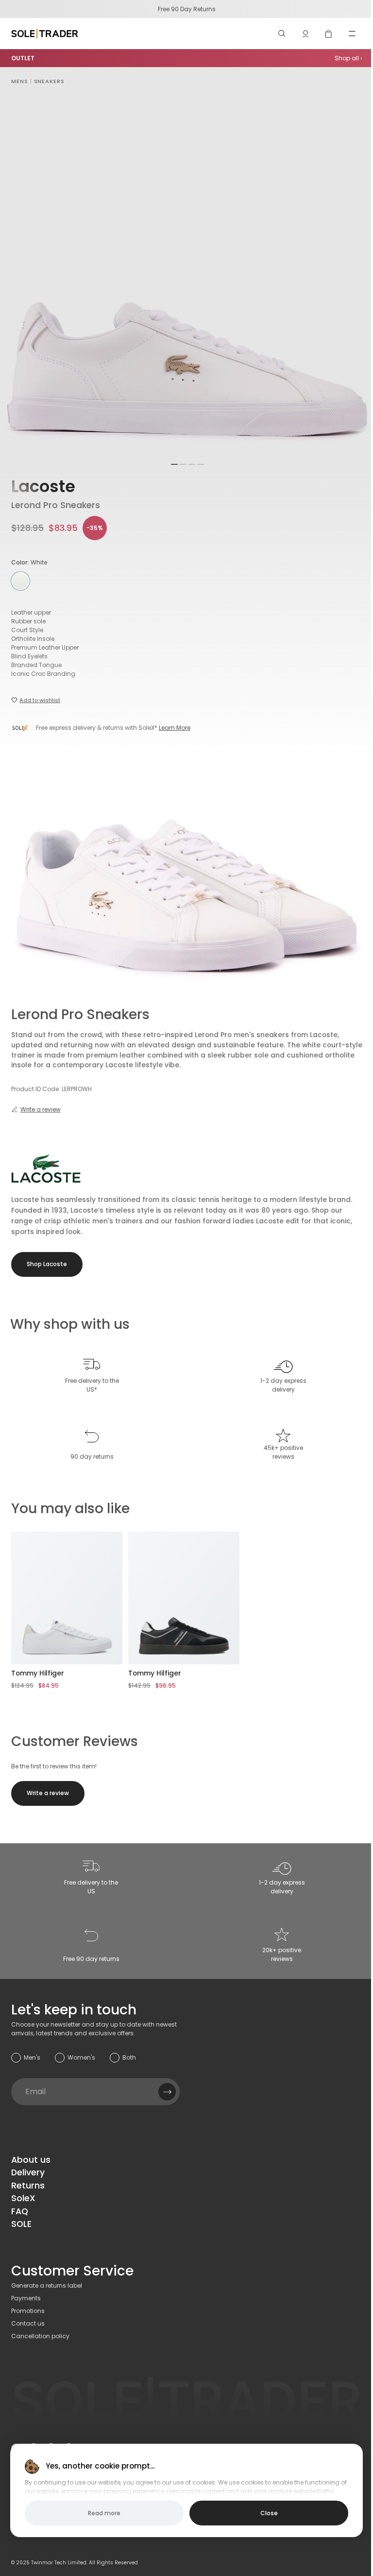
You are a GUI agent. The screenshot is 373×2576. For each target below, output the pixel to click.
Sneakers (49, 81)
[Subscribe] (167, 2092)
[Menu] (352, 34)
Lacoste (43, 486)
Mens (20, 81)
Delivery (28, 2172)
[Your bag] (329, 34)
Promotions (28, 2311)
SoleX (23, 2198)
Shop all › (348, 58)
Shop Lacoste (47, 1264)
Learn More (175, 728)
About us (31, 2160)
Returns (28, 2186)
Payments (26, 2298)
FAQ (20, 2211)
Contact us (28, 2323)
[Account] (305, 34)
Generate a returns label (47, 2285)
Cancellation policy (40, 2336)
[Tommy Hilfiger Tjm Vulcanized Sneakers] (67, 1598)
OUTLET (23, 58)
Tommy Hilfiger (38, 1673)
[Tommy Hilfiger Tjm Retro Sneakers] (184, 1598)
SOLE (21, 2224)
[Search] (282, 34)
